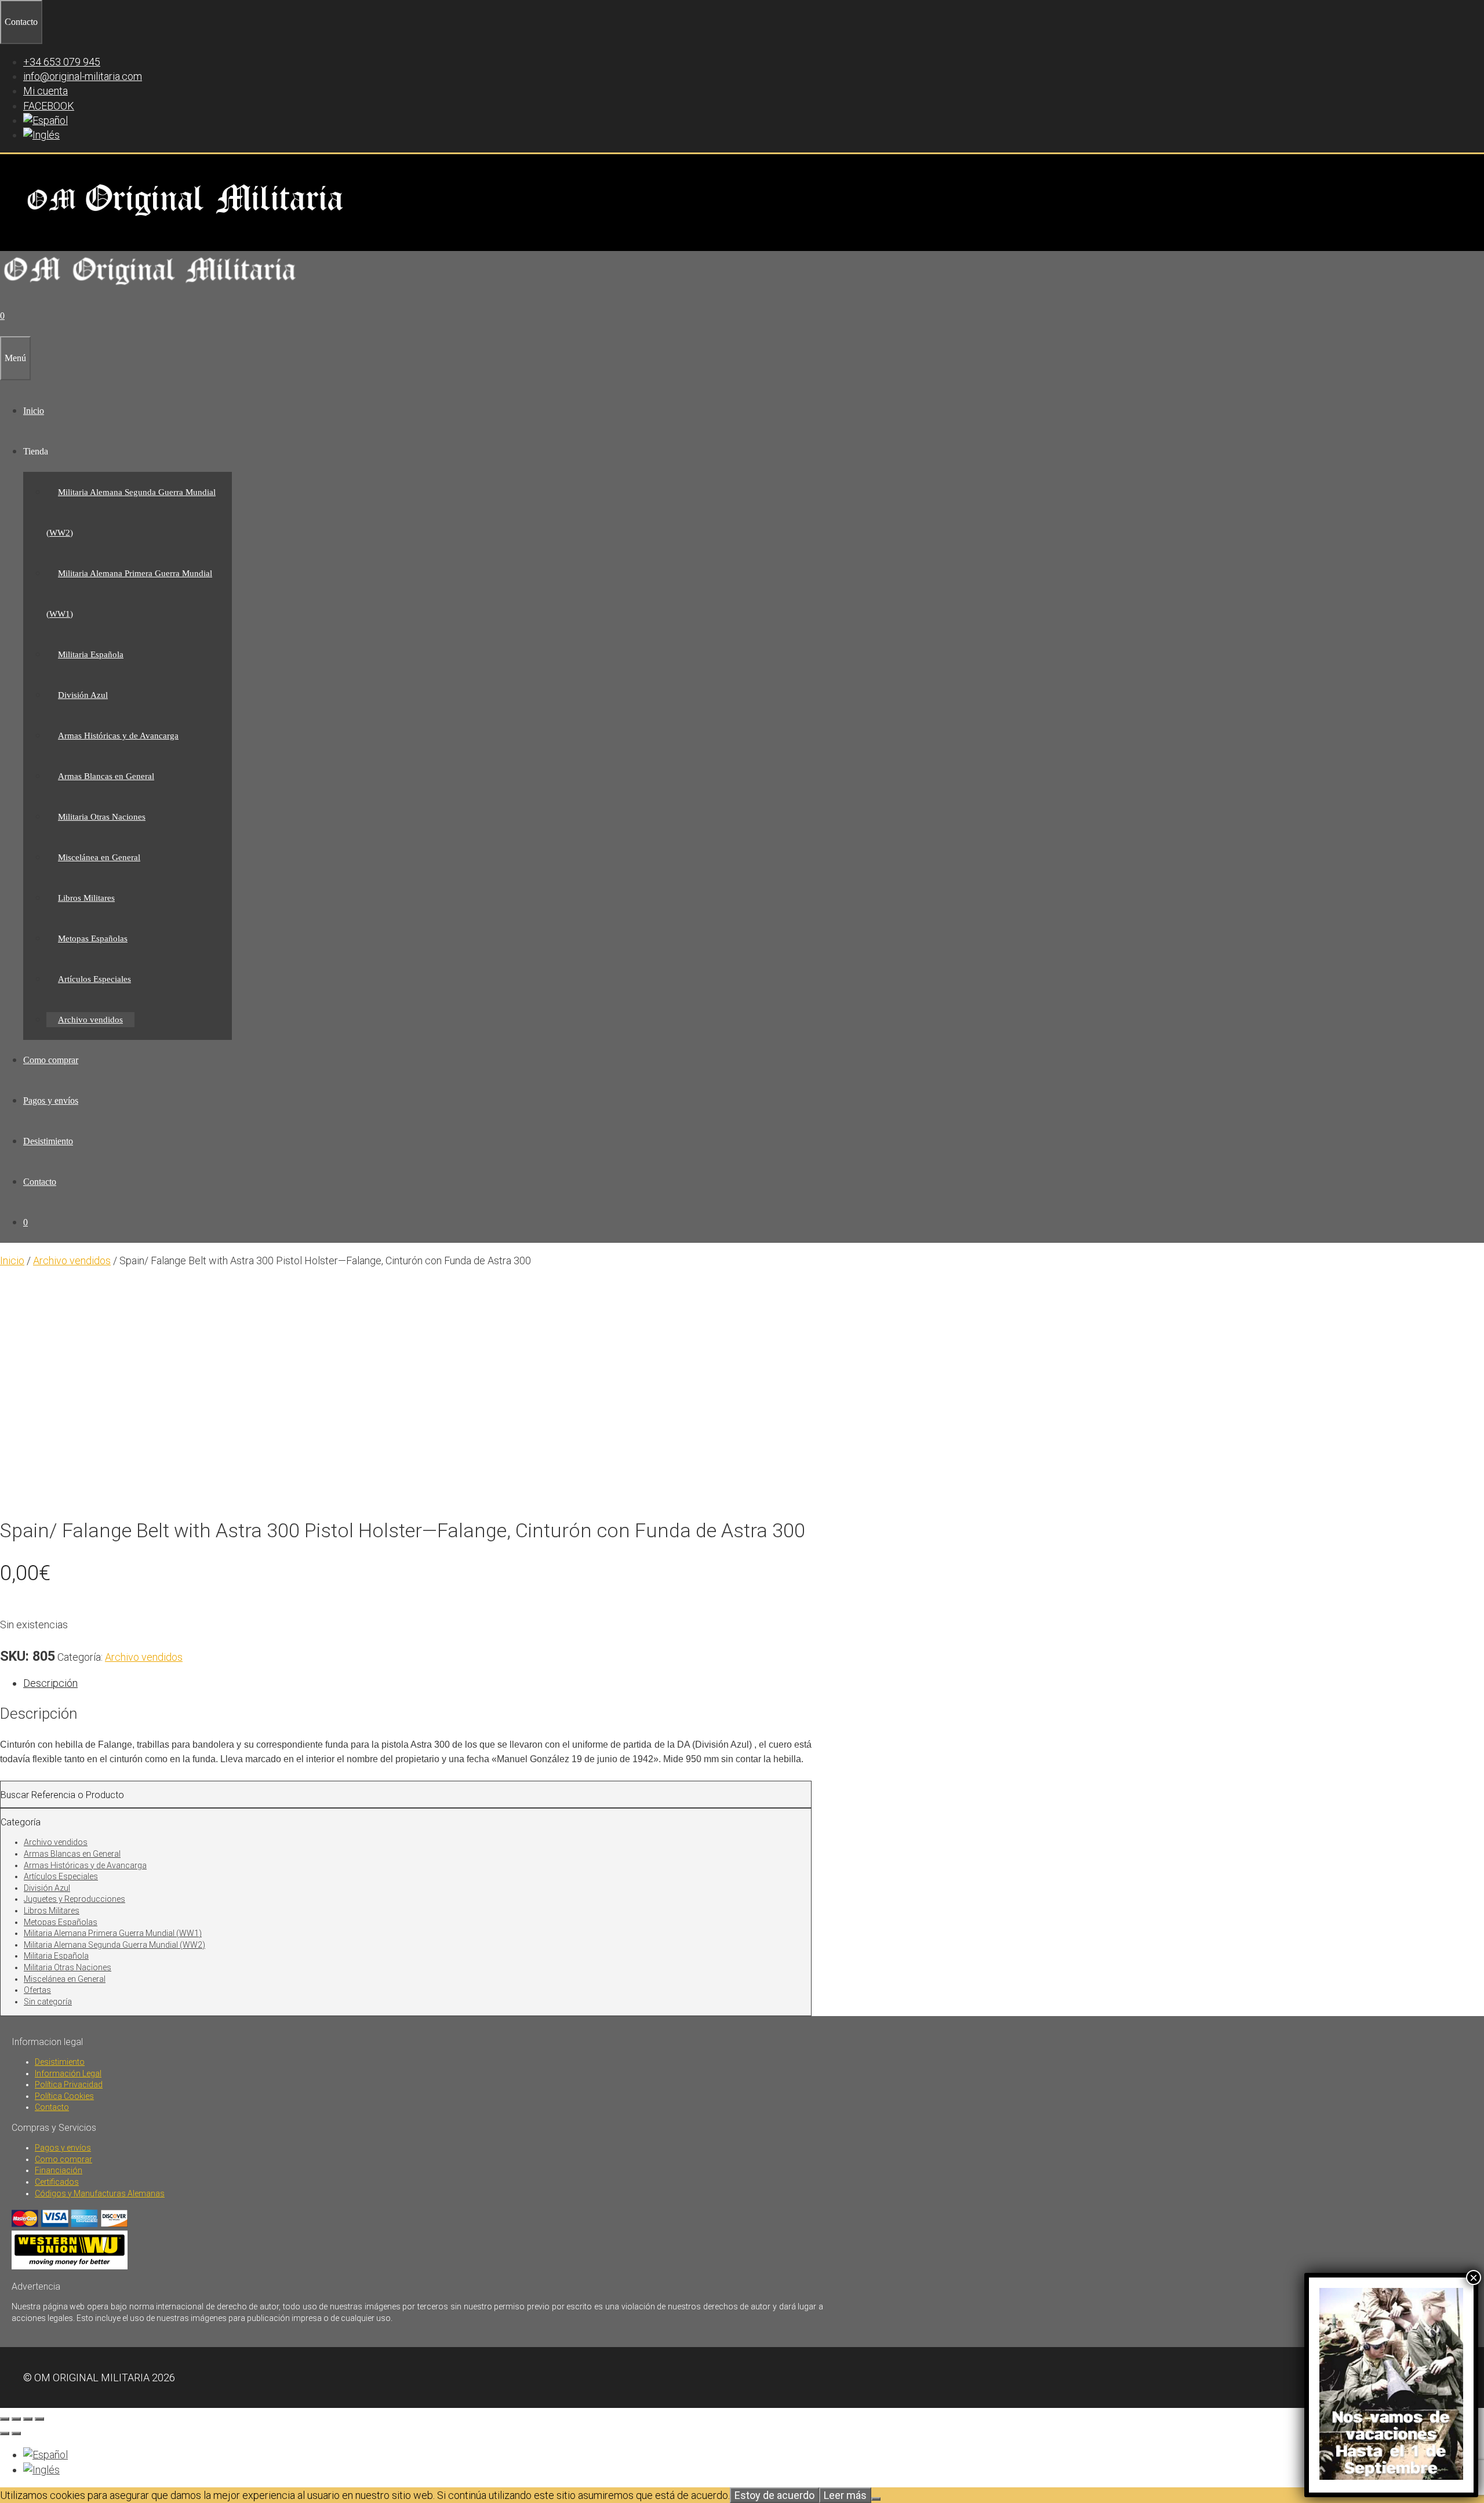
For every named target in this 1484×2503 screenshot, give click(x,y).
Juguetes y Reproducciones (74, 1899)
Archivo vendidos (90, 1020)
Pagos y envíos (51, 1100)
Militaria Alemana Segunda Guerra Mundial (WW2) (114, 1945)
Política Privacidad (69, 2084)
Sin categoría (48, 2002)
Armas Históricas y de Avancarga (118, 736)
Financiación (59, 2170)
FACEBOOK (49, 106)
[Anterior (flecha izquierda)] (5, 2433)
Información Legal (68, 2073)
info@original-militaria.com (83, 76)
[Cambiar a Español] (46, 2455)
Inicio (34, 411)
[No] (876, 2499)
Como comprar (51, 1060)
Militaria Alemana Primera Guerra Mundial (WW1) (113, 1933)
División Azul (83, 695)
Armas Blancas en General (106, 776)
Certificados (57, 2182)
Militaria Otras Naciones (102, 817)
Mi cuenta (46, 91)
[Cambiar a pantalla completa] (16, 2419)
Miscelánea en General (99, 857)
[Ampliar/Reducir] (5, 2419)
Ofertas (37, 1990)
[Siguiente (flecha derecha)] (16, 2433)
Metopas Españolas (93, 938)
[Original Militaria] (150, 288)
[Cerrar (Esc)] (39, 2419)
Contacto (40, 1182)
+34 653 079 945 (62, 62)
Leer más (845, 2495)
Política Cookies (64, 2096)
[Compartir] (28, 2419)
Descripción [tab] (50, 1683)
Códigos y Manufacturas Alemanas (100, 2193)
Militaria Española (91, 654)
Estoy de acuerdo (774, 2495)
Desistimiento (48, 1141)
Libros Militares (86, 898)
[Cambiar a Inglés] (41, 135)
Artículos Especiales (94, 979)
